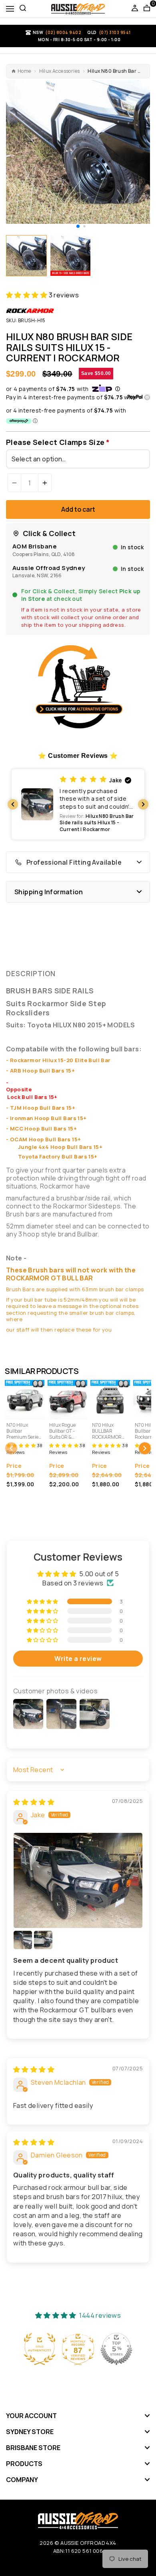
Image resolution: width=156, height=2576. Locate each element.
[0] (147, 9)
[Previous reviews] (13, 804)
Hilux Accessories (60, 71)
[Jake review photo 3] (43, 1940)
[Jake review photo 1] (78, 1880)
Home (24, 71)
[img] (34, 1802)
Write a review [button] (78, 1659)
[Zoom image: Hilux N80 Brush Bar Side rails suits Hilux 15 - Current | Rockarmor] (78, 152)
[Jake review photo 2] (23, 1940)
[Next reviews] (143, 804)
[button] (78, 226)
